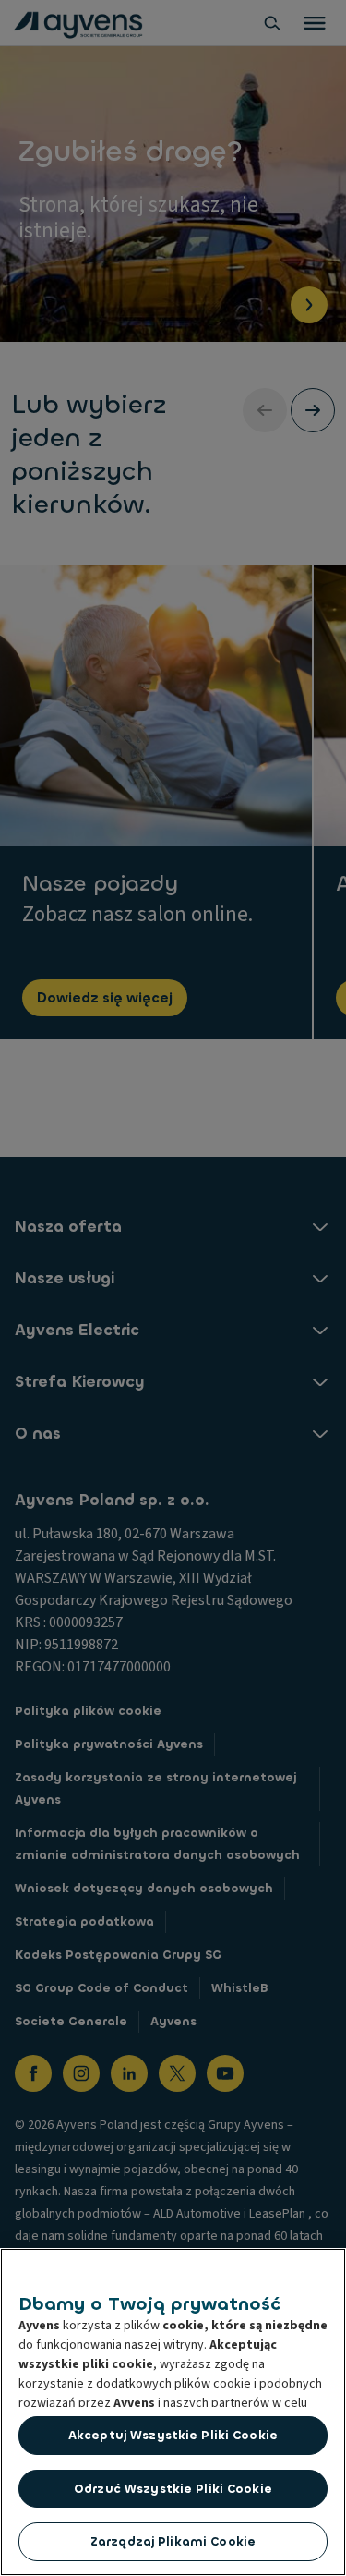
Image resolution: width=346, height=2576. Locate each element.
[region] (173, 2412)
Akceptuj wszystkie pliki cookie (173, 2435)
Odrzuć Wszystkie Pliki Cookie (173, 2489)
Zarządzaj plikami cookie (173, 2541)
